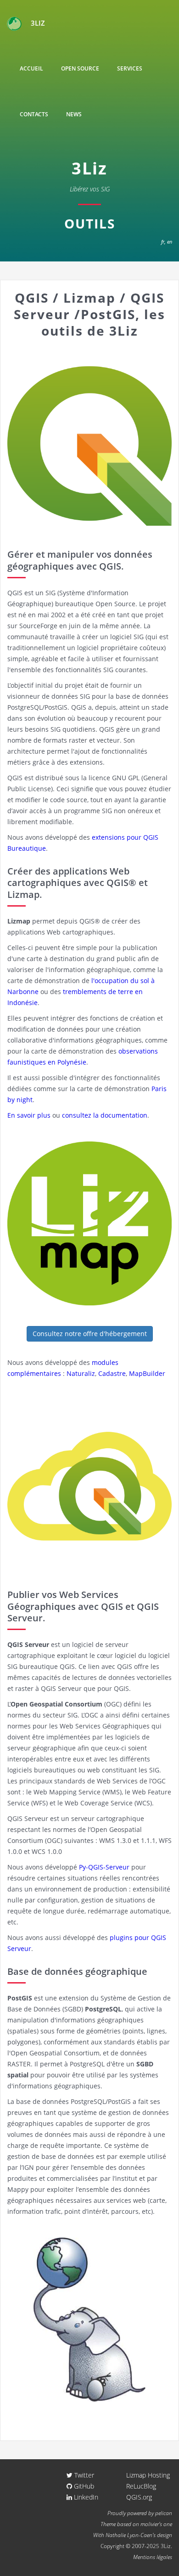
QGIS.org (139, 2497)
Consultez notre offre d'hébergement (90, 1334)
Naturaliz (81, 1373)
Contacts (34, 114)
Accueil (31, 68)
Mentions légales (153, 2557)
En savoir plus (29, 1115)
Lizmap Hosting (148, 2475)
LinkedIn (85, 2497)
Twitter (83, 2475)
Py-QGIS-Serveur (104, 1867)
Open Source (80, 68)
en (170, 242)
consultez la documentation (105, 1115)
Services (130, 68)
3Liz (38, 23)
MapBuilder (147, 1373)
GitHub (83, 2486)
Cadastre (112, 1373)
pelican (164, 2513)
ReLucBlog (141, 2486)
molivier (150, 2524)
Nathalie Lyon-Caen (129, 2535)
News (74, 114)
